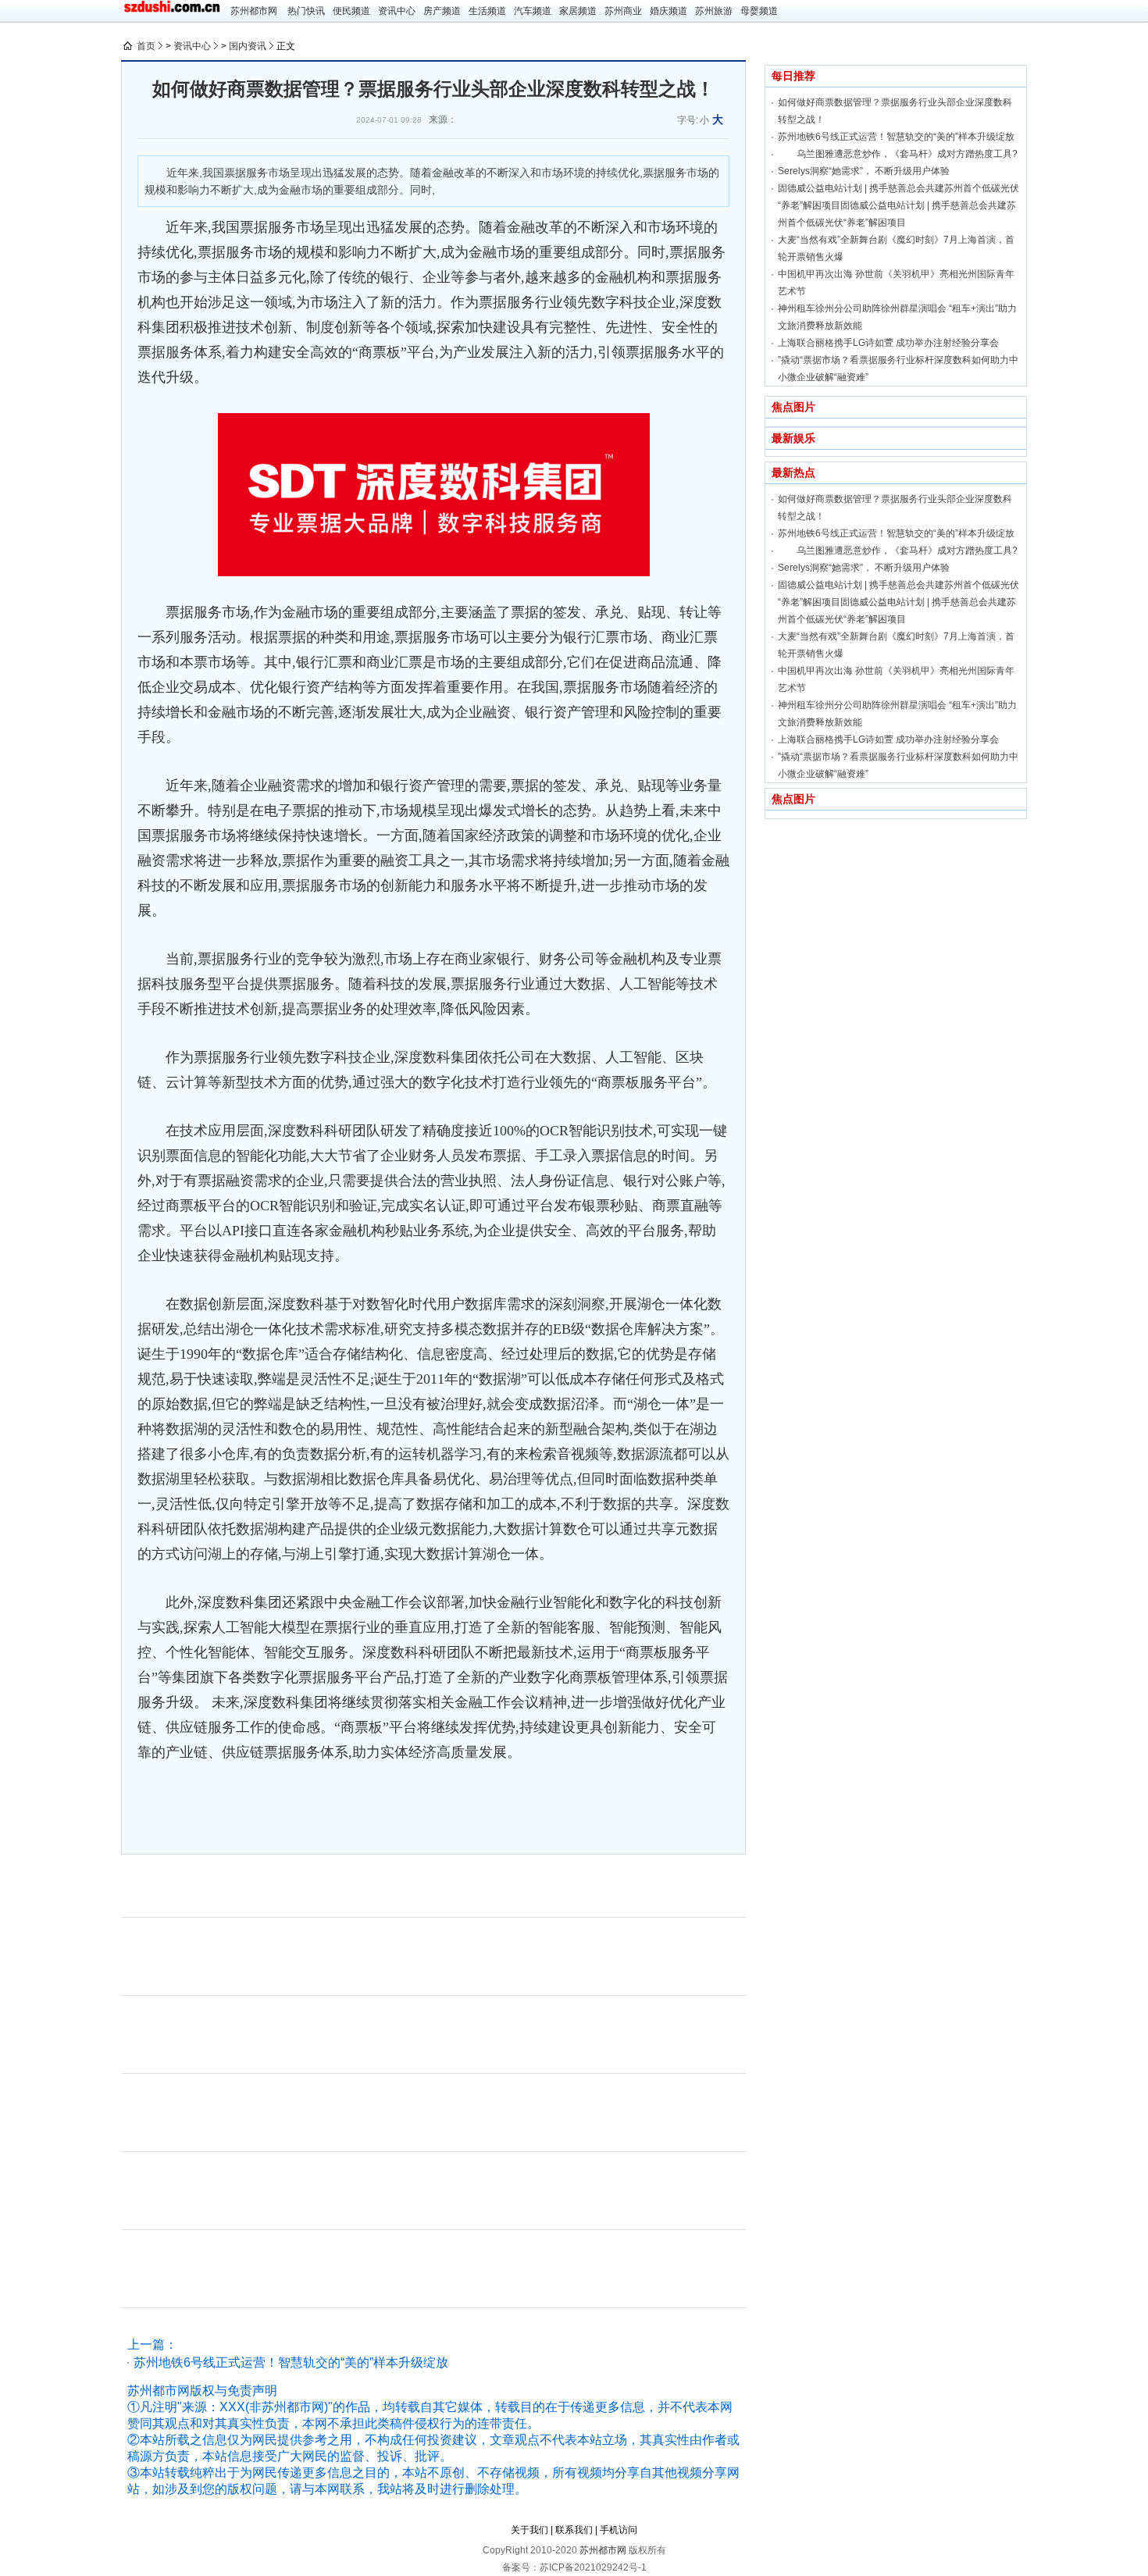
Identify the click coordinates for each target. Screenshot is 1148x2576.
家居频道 (578, 11)
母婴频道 (759, 11)
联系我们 (574, 2530)
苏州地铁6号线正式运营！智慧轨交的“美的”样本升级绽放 (291, 2362)
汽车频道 (533, 11)
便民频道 (351, 11)
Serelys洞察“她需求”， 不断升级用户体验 (864, 171)
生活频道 (487, 11)
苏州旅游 (714, 11)
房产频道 (442, 11)
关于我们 (529, 2530)
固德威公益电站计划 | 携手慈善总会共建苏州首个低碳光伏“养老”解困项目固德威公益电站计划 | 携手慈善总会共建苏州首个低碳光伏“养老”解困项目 (898, 205)
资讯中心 (397, 11)
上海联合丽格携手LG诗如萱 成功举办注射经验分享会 (888, 343)
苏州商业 (623, 11)
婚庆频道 (668, 11)
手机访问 (619, 2530)
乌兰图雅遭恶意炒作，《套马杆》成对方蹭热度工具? (898, 154)
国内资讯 (248, 46)
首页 (146, 46)
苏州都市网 (254, 11)
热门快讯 (306, 11)
